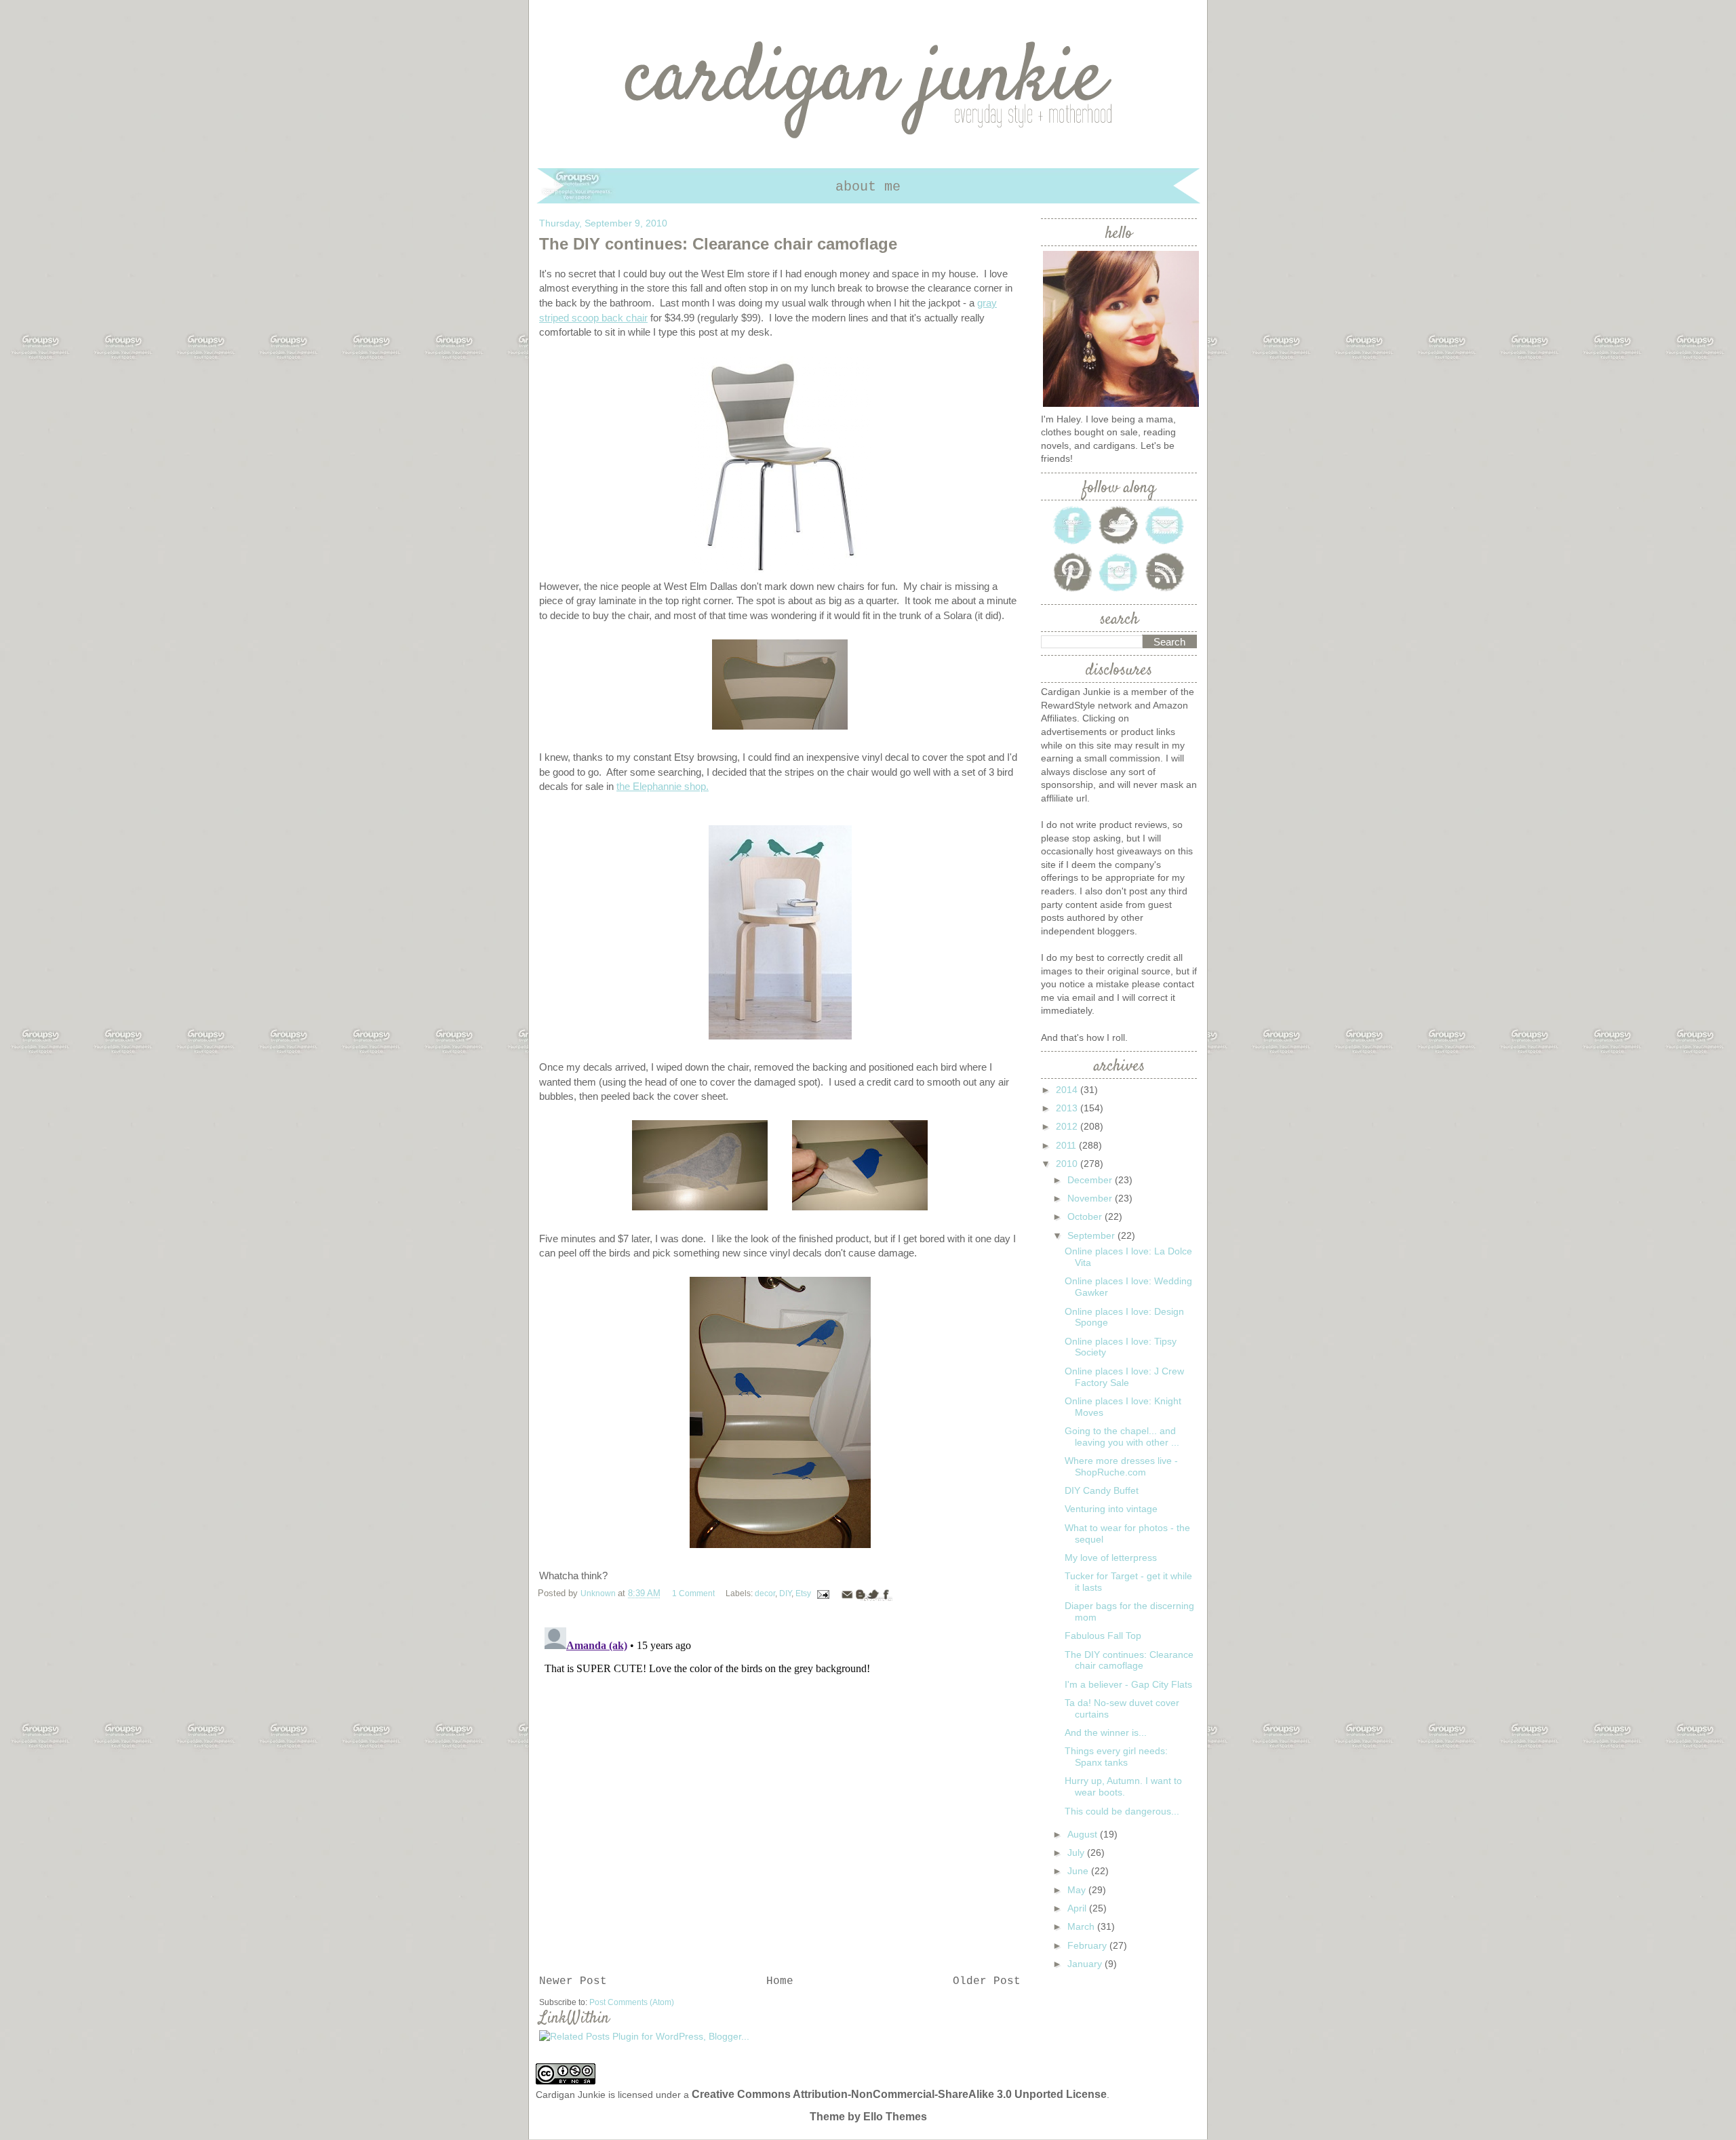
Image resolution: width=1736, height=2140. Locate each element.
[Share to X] (873, 1594)
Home (780, 1981)
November (1091, 1198)
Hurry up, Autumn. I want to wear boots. (1123, 1786)
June (1079, 1871)
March (1082, 1926)
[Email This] (847, 1594)
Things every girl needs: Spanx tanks (1116, 1757)
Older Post (987, 1981)
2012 (1068, 1126)
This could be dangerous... (1122, 1811)
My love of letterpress (1111, 1558)
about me (868, 187)
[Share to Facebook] (886, 1594)
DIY (785, 1593)
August (1084, 1834)
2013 (1068, 1108)
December (1091, 1180)
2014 (1068, 1090)
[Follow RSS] (1165, 591)
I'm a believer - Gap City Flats (1128, 1684)
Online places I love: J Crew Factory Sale (1124, 1377)
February (1088, 1945)
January (1086, 1964)
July (1077, 1852)
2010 (1068, 1164)
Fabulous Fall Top (1103, 1636)
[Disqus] (780, 1791)
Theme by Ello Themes (868, 2117)
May (1078, 1890)
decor (765, 1593)
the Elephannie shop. (663, 786)
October (1086, 1216)
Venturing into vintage (1111, 1509)
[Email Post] (823, 1593)
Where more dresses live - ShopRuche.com (1121, 1466)
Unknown (599, 1593)
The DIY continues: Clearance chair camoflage (1129, 1660)
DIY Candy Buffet (1102, 1490)
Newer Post (573, 1981)
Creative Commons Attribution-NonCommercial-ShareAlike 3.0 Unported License (899, 2094)
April (1078, 1908)
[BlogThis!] (860, 1594)
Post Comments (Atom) (632, 2002)
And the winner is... (1106, 1732)
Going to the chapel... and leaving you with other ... (1122, 1436)
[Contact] (1165, 543)
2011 (1067, 1145)
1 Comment (693, 1593)
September (1092, 1235)
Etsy (803, 1593)
